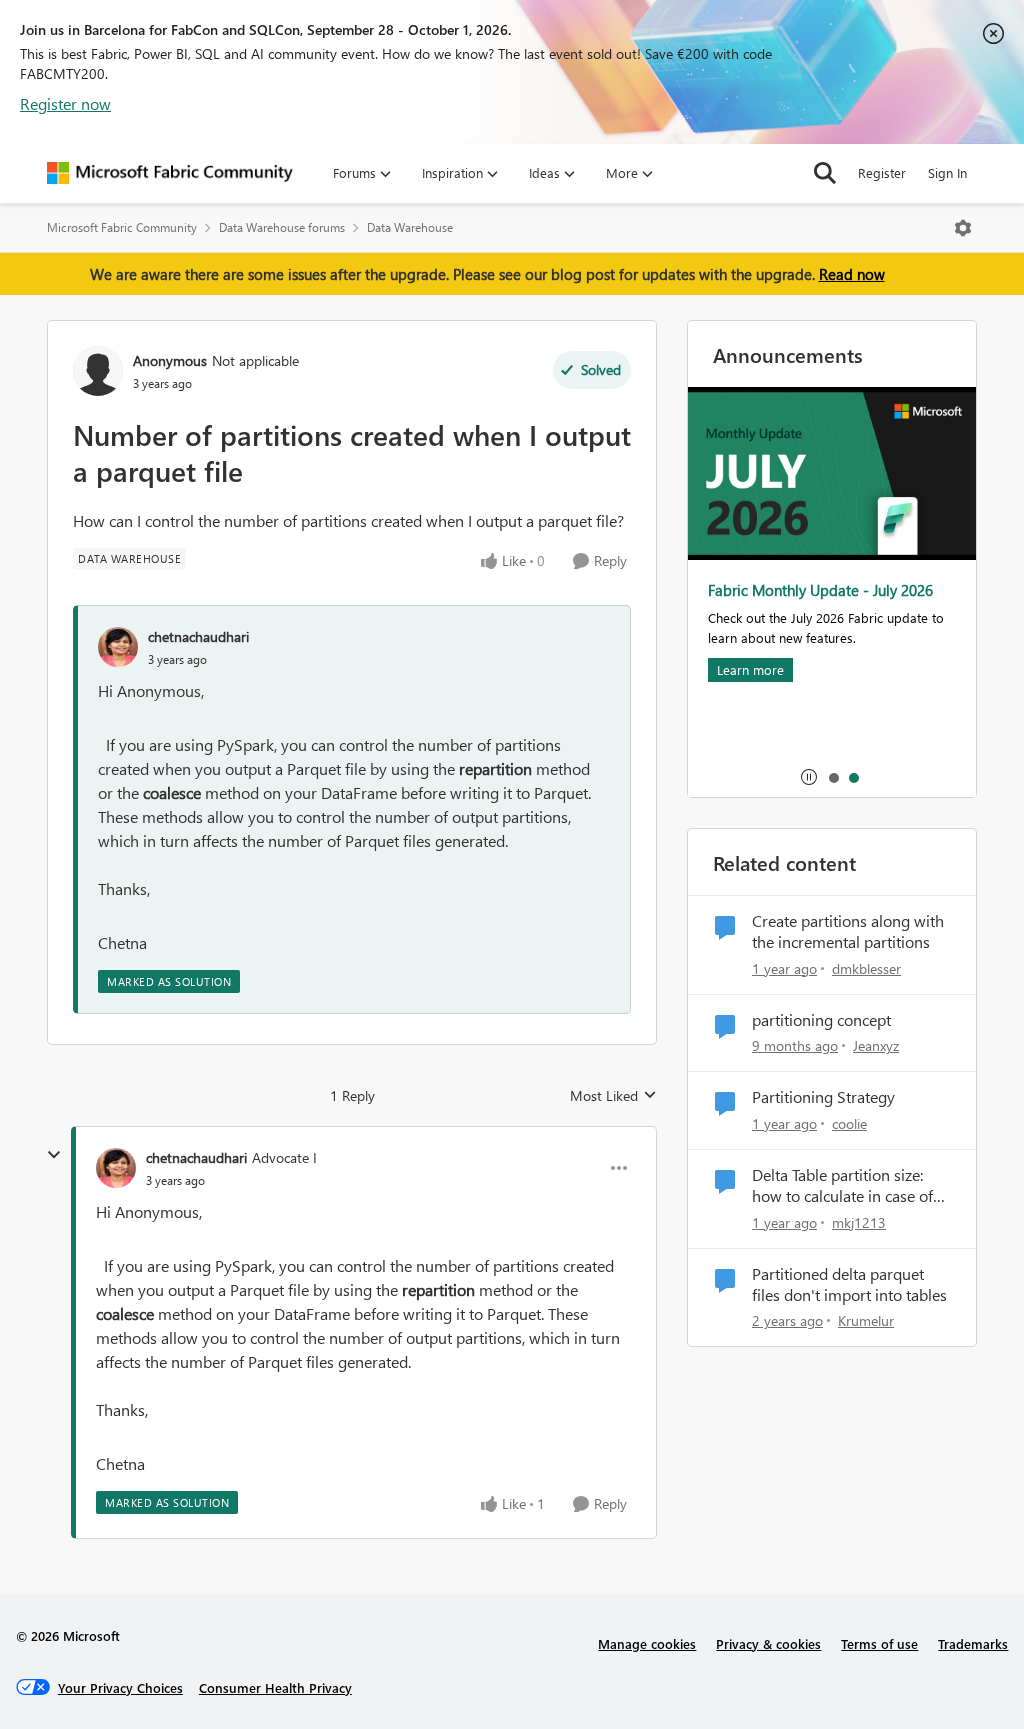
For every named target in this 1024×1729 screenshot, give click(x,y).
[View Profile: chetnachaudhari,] (118, 647)
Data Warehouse (410, 227)
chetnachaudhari (198, 636)
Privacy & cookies (768, 1643)
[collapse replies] (54, 1155)
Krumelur (866, 1320)
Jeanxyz (876, 1045)
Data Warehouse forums (282, 227)
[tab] (833, 777)
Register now (65, 103)
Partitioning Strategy (823, 1097)
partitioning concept (821, 1020)
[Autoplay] (809, 777)
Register (882, 172)
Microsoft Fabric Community (122, 227)
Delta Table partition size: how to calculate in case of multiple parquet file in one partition (845, 1186)
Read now (852, 274)
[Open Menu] (963, 228)
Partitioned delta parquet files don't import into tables (849, 1284)
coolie (849, 1123)
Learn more (750, 669)
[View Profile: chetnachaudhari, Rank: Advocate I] (116, 1168)
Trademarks (973, 1643)
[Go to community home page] (170, 173)
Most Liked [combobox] (613, 1096)
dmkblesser (866, 968)
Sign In (947, 172)
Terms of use (879, 1643)
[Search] (825, 173)
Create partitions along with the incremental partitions (848, 931)
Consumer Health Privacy (275, 1687)
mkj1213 (859, 1222)
